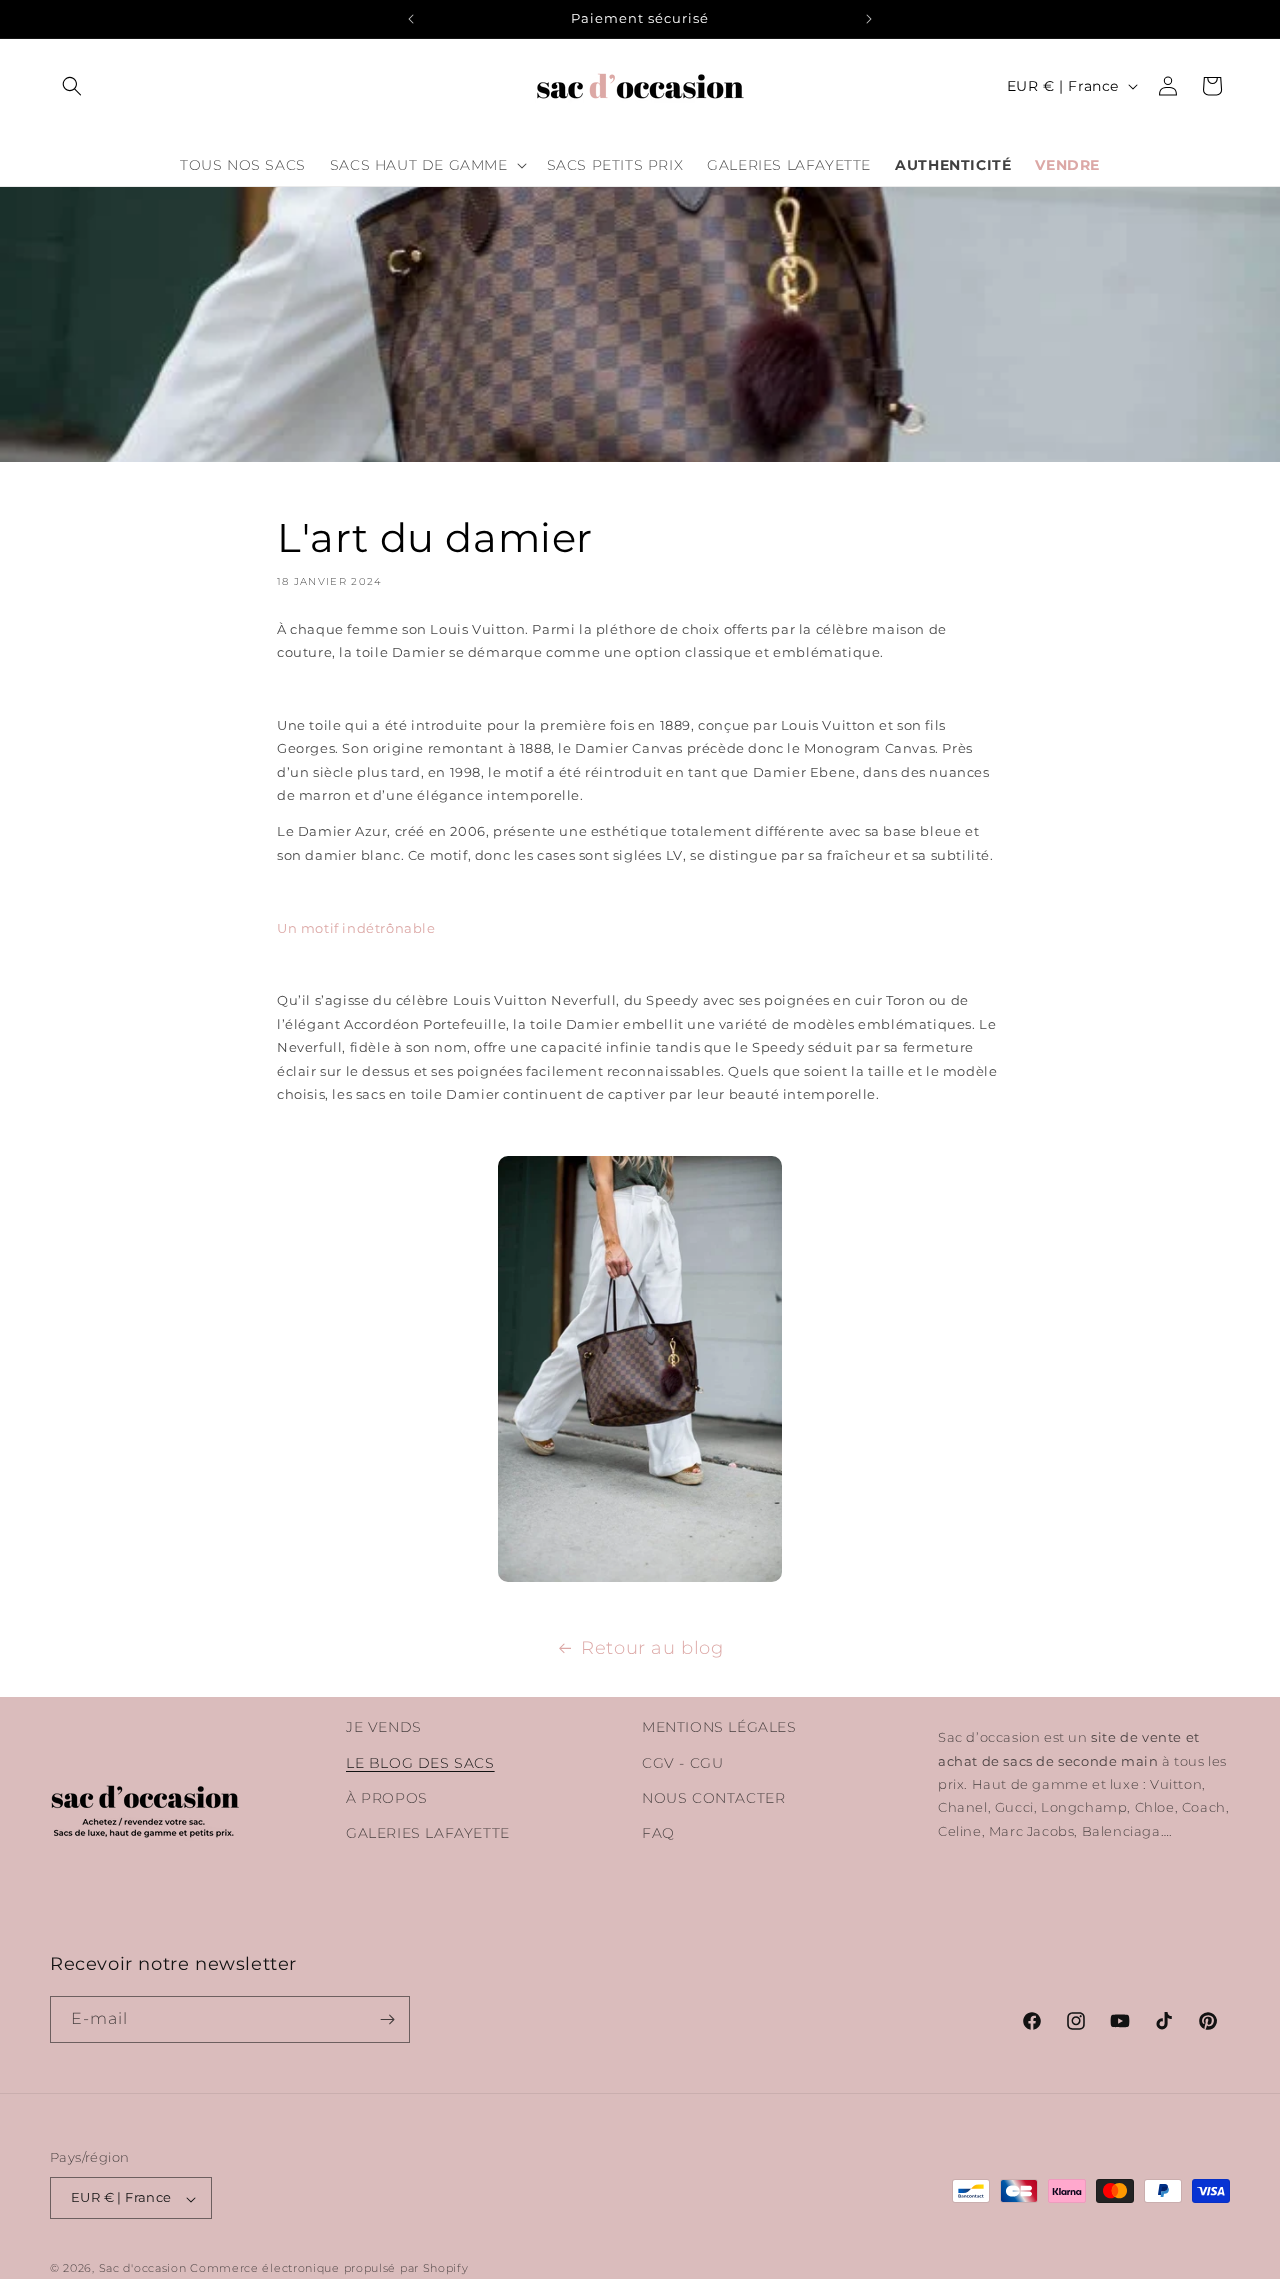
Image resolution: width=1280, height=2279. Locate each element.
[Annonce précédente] (411, 19)
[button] (72, 86)
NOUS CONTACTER (713, 1797)
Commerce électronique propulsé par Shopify (329, 2269)
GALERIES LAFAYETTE (428, 1832)
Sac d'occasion (143, 2269)
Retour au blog (652, 1648)
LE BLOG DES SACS (420, 1762)
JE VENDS (384, 1727)
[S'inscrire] (387, 2019)
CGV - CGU (682, 1762)
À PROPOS (387, 1797)
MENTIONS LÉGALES (719, 1727)
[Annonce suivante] (869, 19)
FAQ (658, 1832)
